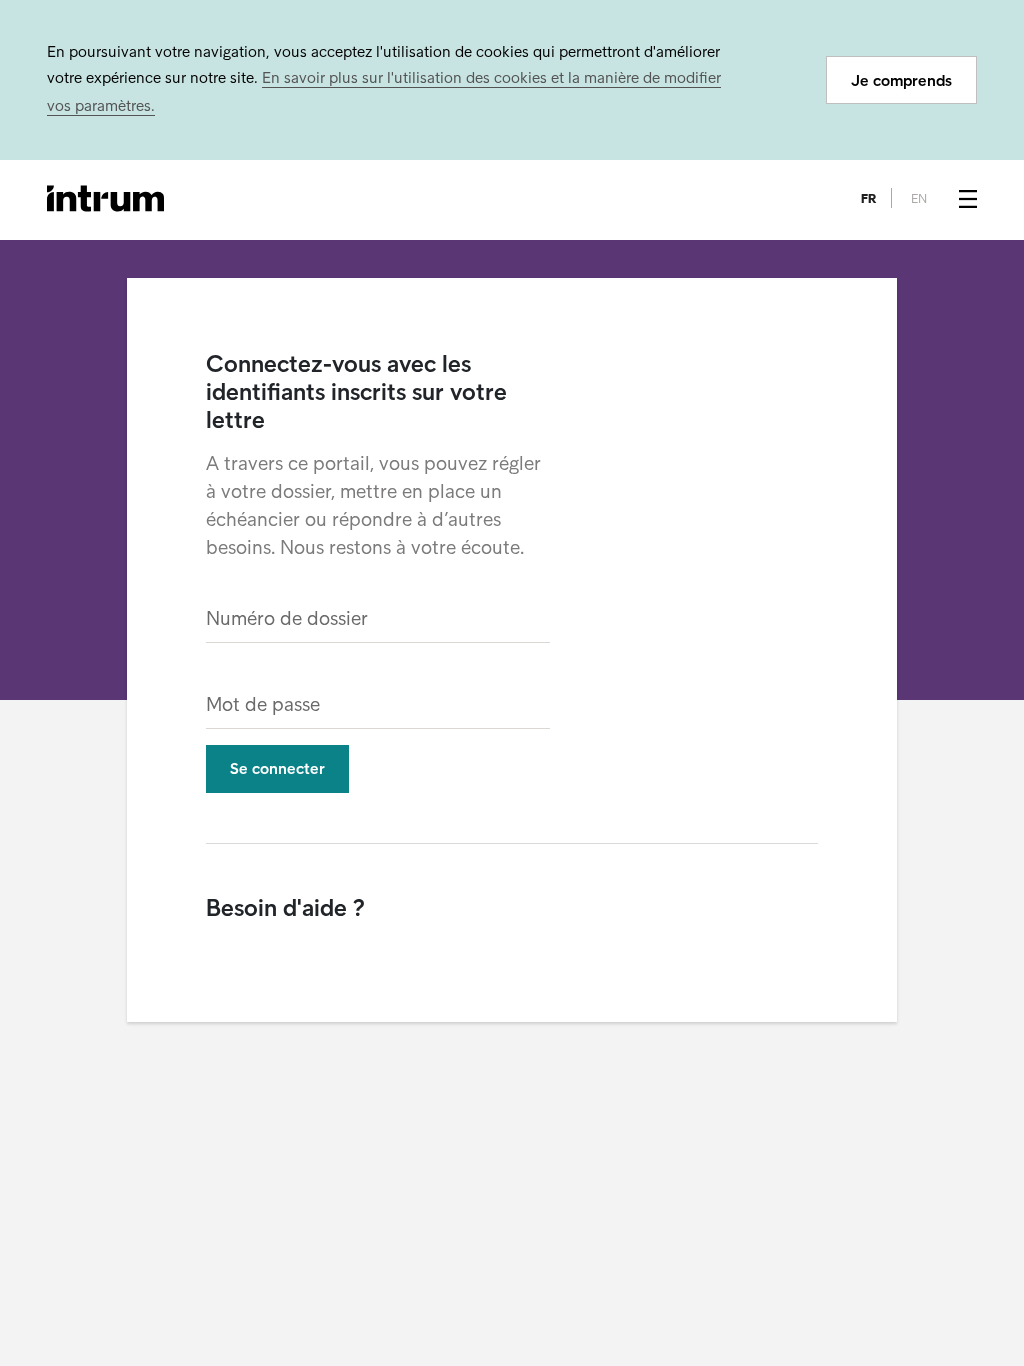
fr (868, 198)
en (919, 198)
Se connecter (277, 768)
